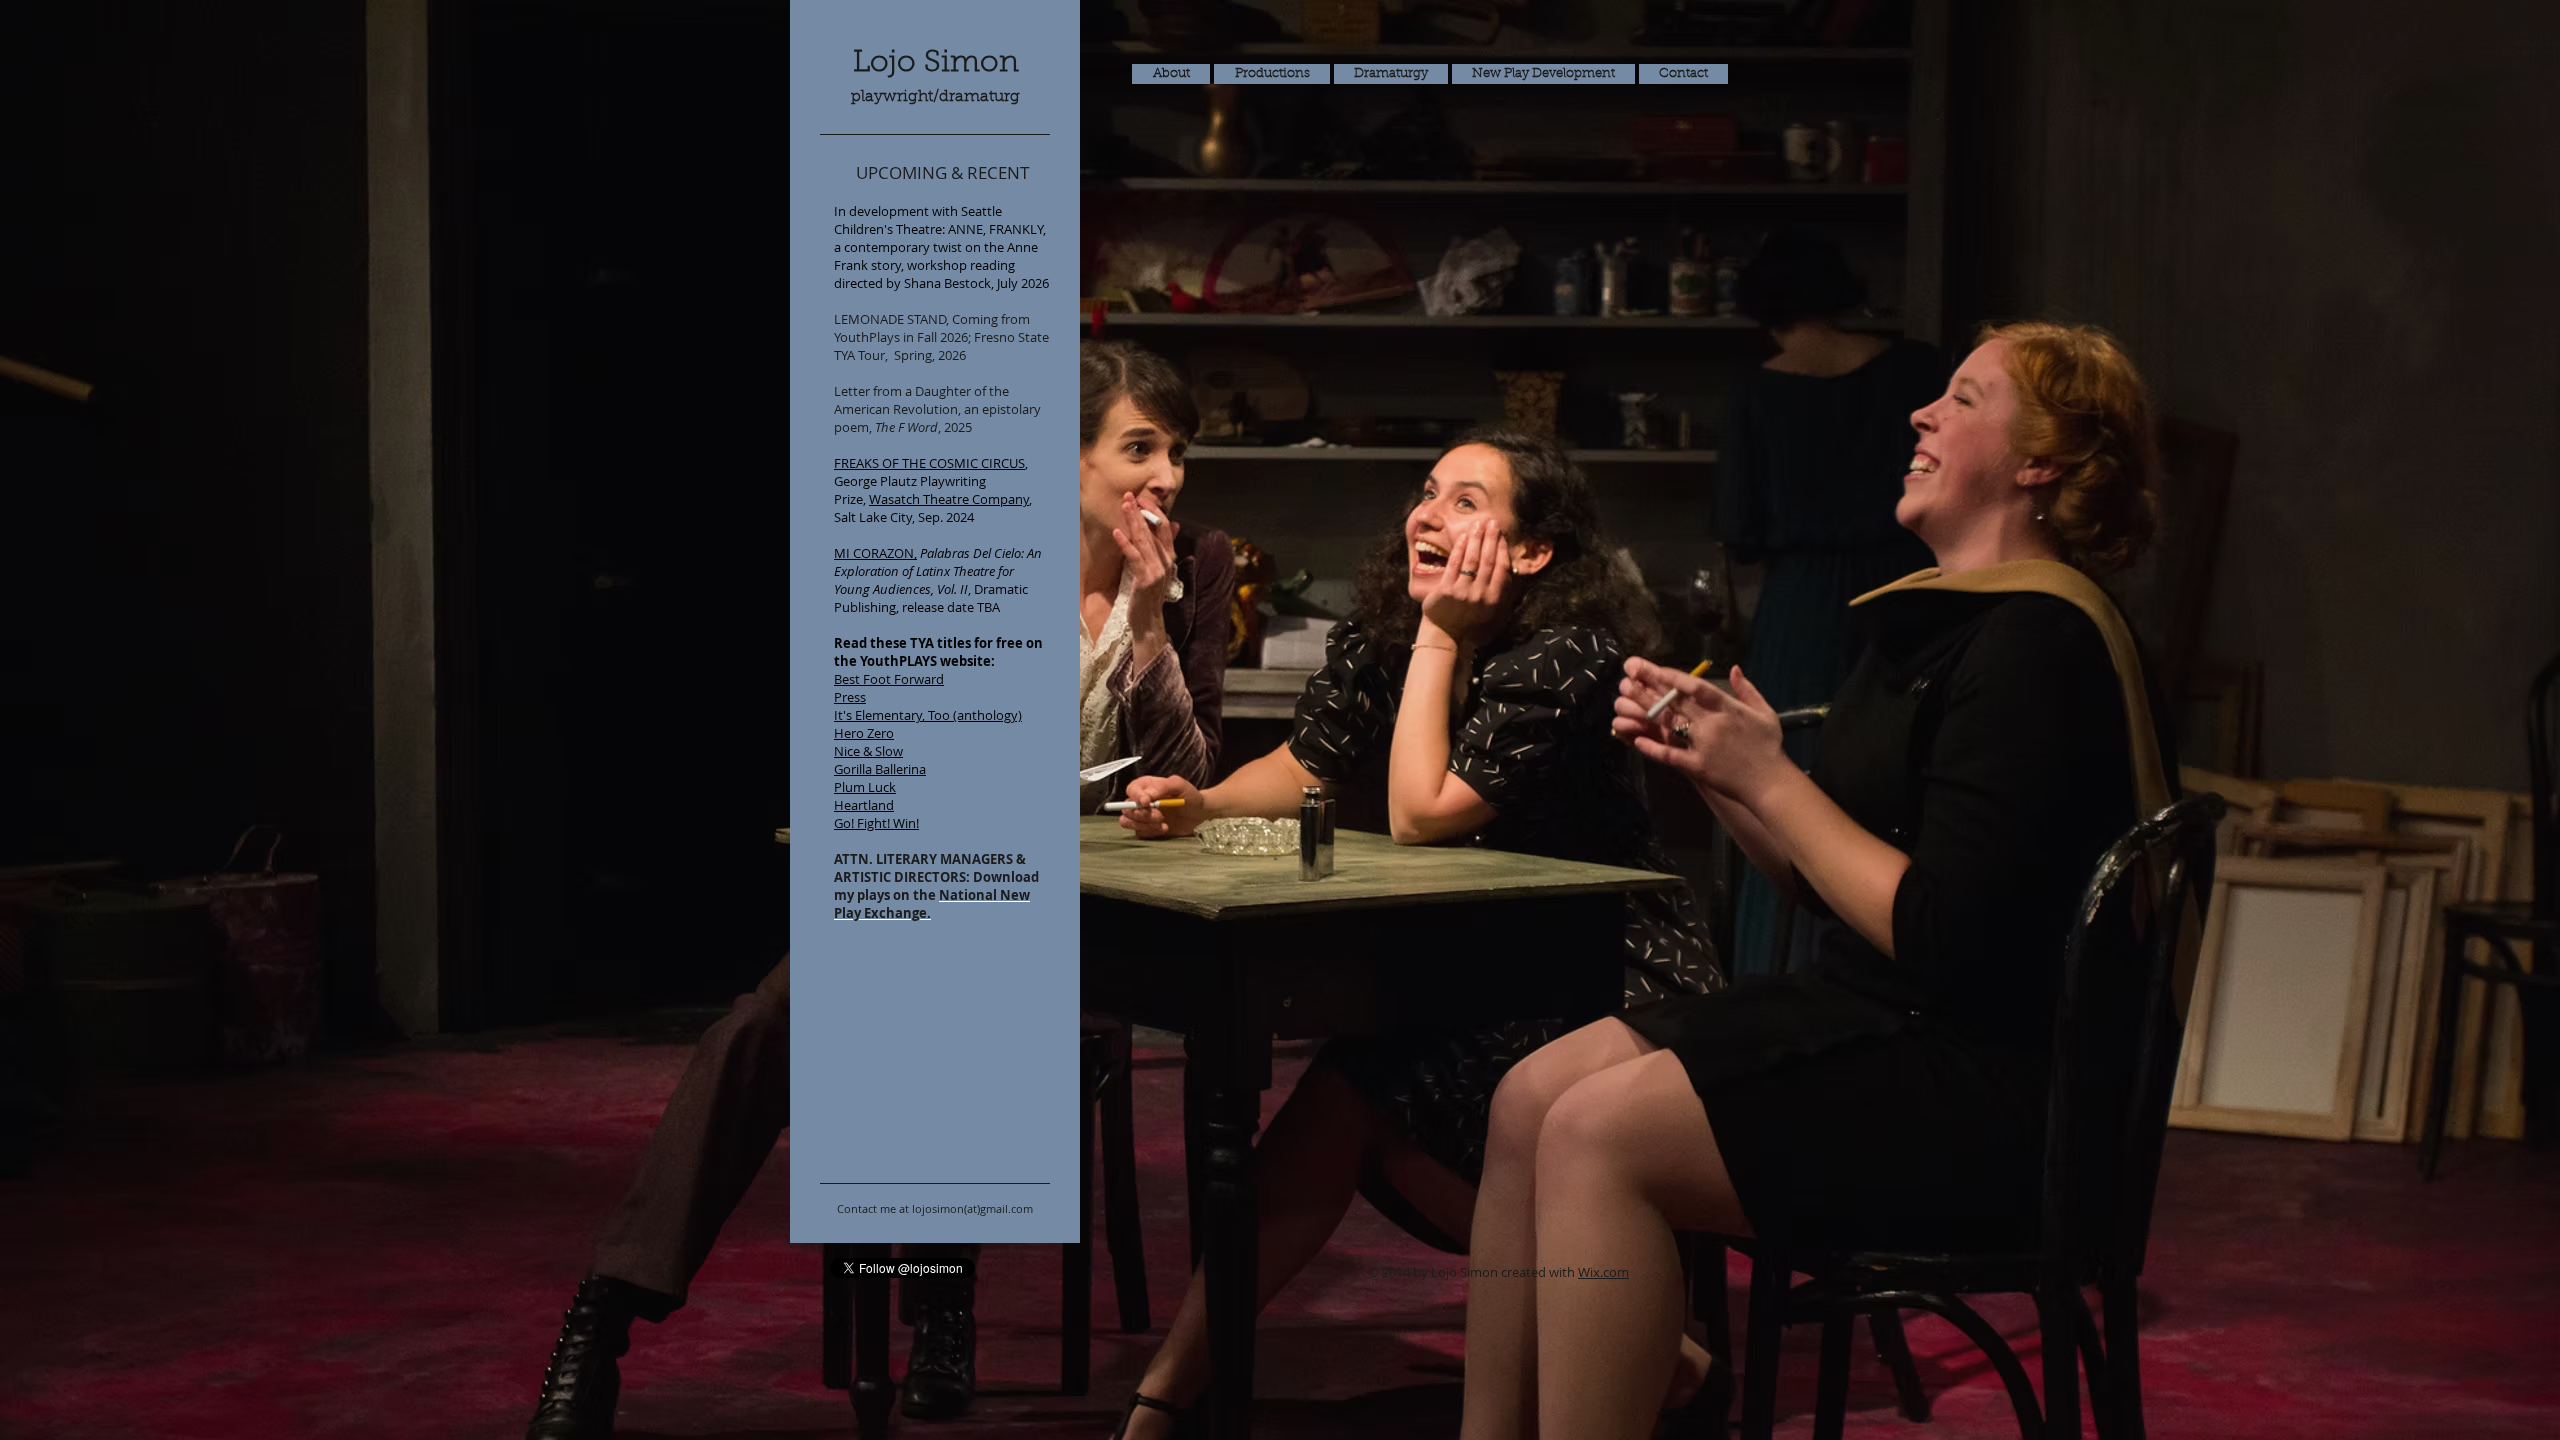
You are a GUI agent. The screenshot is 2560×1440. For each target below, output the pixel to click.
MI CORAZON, (875, 553)
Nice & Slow (868, 751)
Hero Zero (864, 733)
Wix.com (1603, 1272)
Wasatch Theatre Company (949, 499)
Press (850, 697)
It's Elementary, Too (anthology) (928, 715)
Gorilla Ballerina (880, 769)
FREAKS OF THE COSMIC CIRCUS (929, 463)
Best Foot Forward (889, 679)
